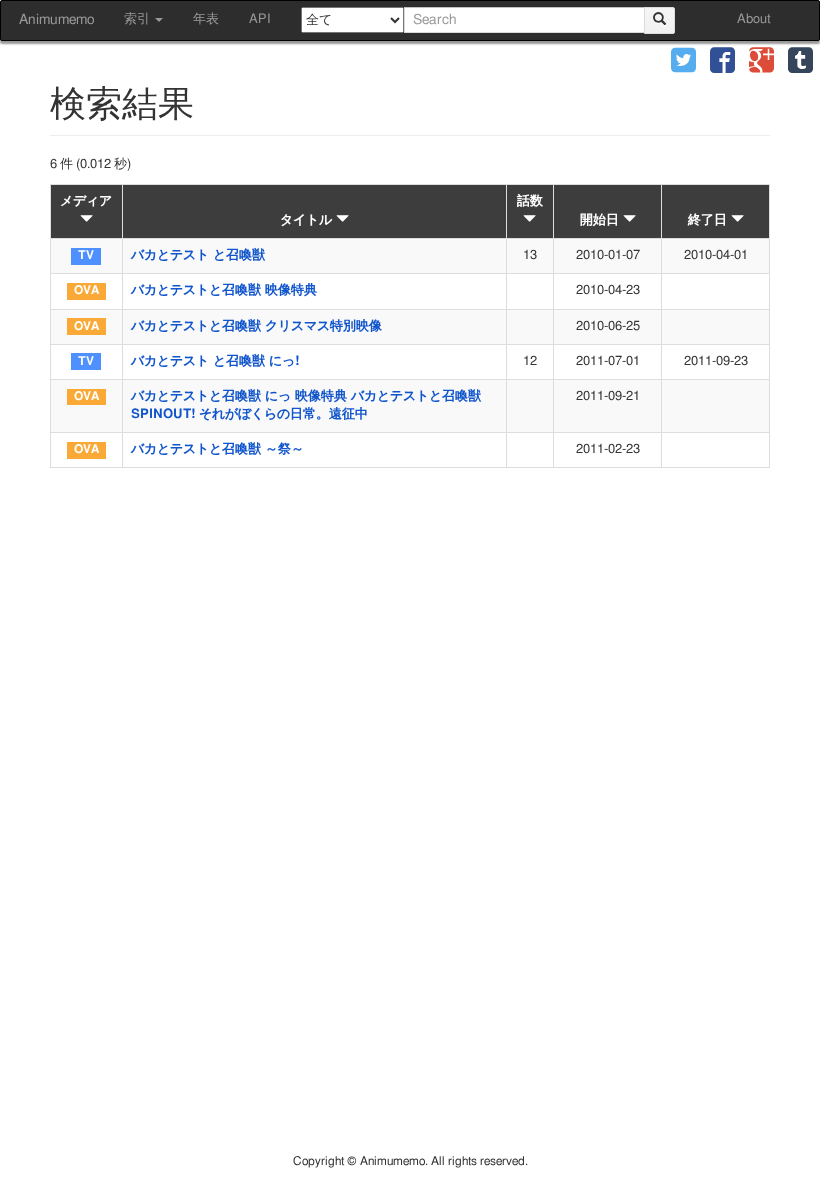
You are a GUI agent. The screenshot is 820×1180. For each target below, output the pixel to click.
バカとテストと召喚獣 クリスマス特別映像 (256, 326)
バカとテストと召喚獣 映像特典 (224, 290)
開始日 (601, 220)
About (754, 19)
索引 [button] (138, 19)
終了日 (709, 220)
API (260, 19)
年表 (206, 19)
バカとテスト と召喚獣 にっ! (215, 361)
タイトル (308, 220)
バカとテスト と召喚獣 (198, 255)
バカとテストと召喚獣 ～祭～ (217, 449)
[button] (683, 62)
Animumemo (56, 20)
